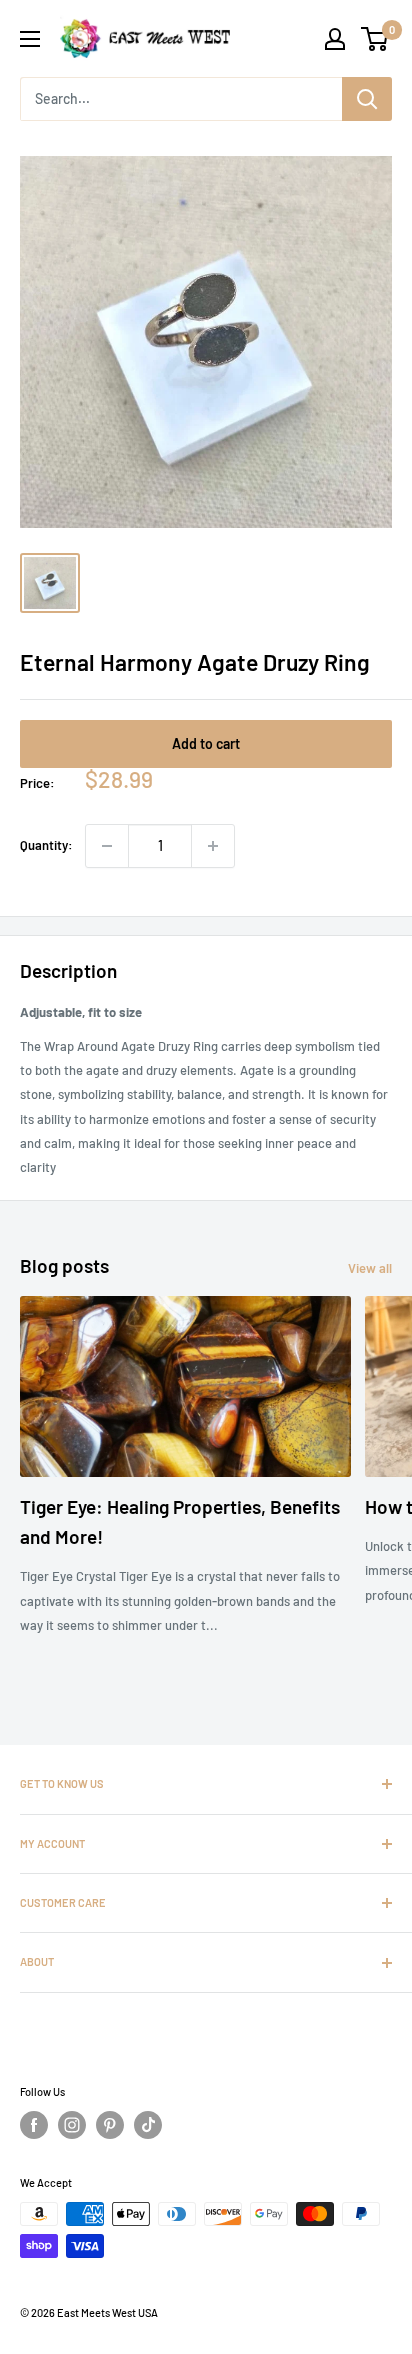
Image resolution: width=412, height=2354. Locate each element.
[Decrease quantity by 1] (107, 846)
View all (370, 1268)
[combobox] (181, 99)
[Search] (367, 99)
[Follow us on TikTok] (148, 2125)
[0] (375, 39)
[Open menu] (30, 39)
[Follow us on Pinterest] (110, 2125)
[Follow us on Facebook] (34, 2125)
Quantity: (46, 845)
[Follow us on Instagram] (72, 2125)
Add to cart (206, 743)
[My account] (335, 39)
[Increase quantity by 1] (213, 846)
